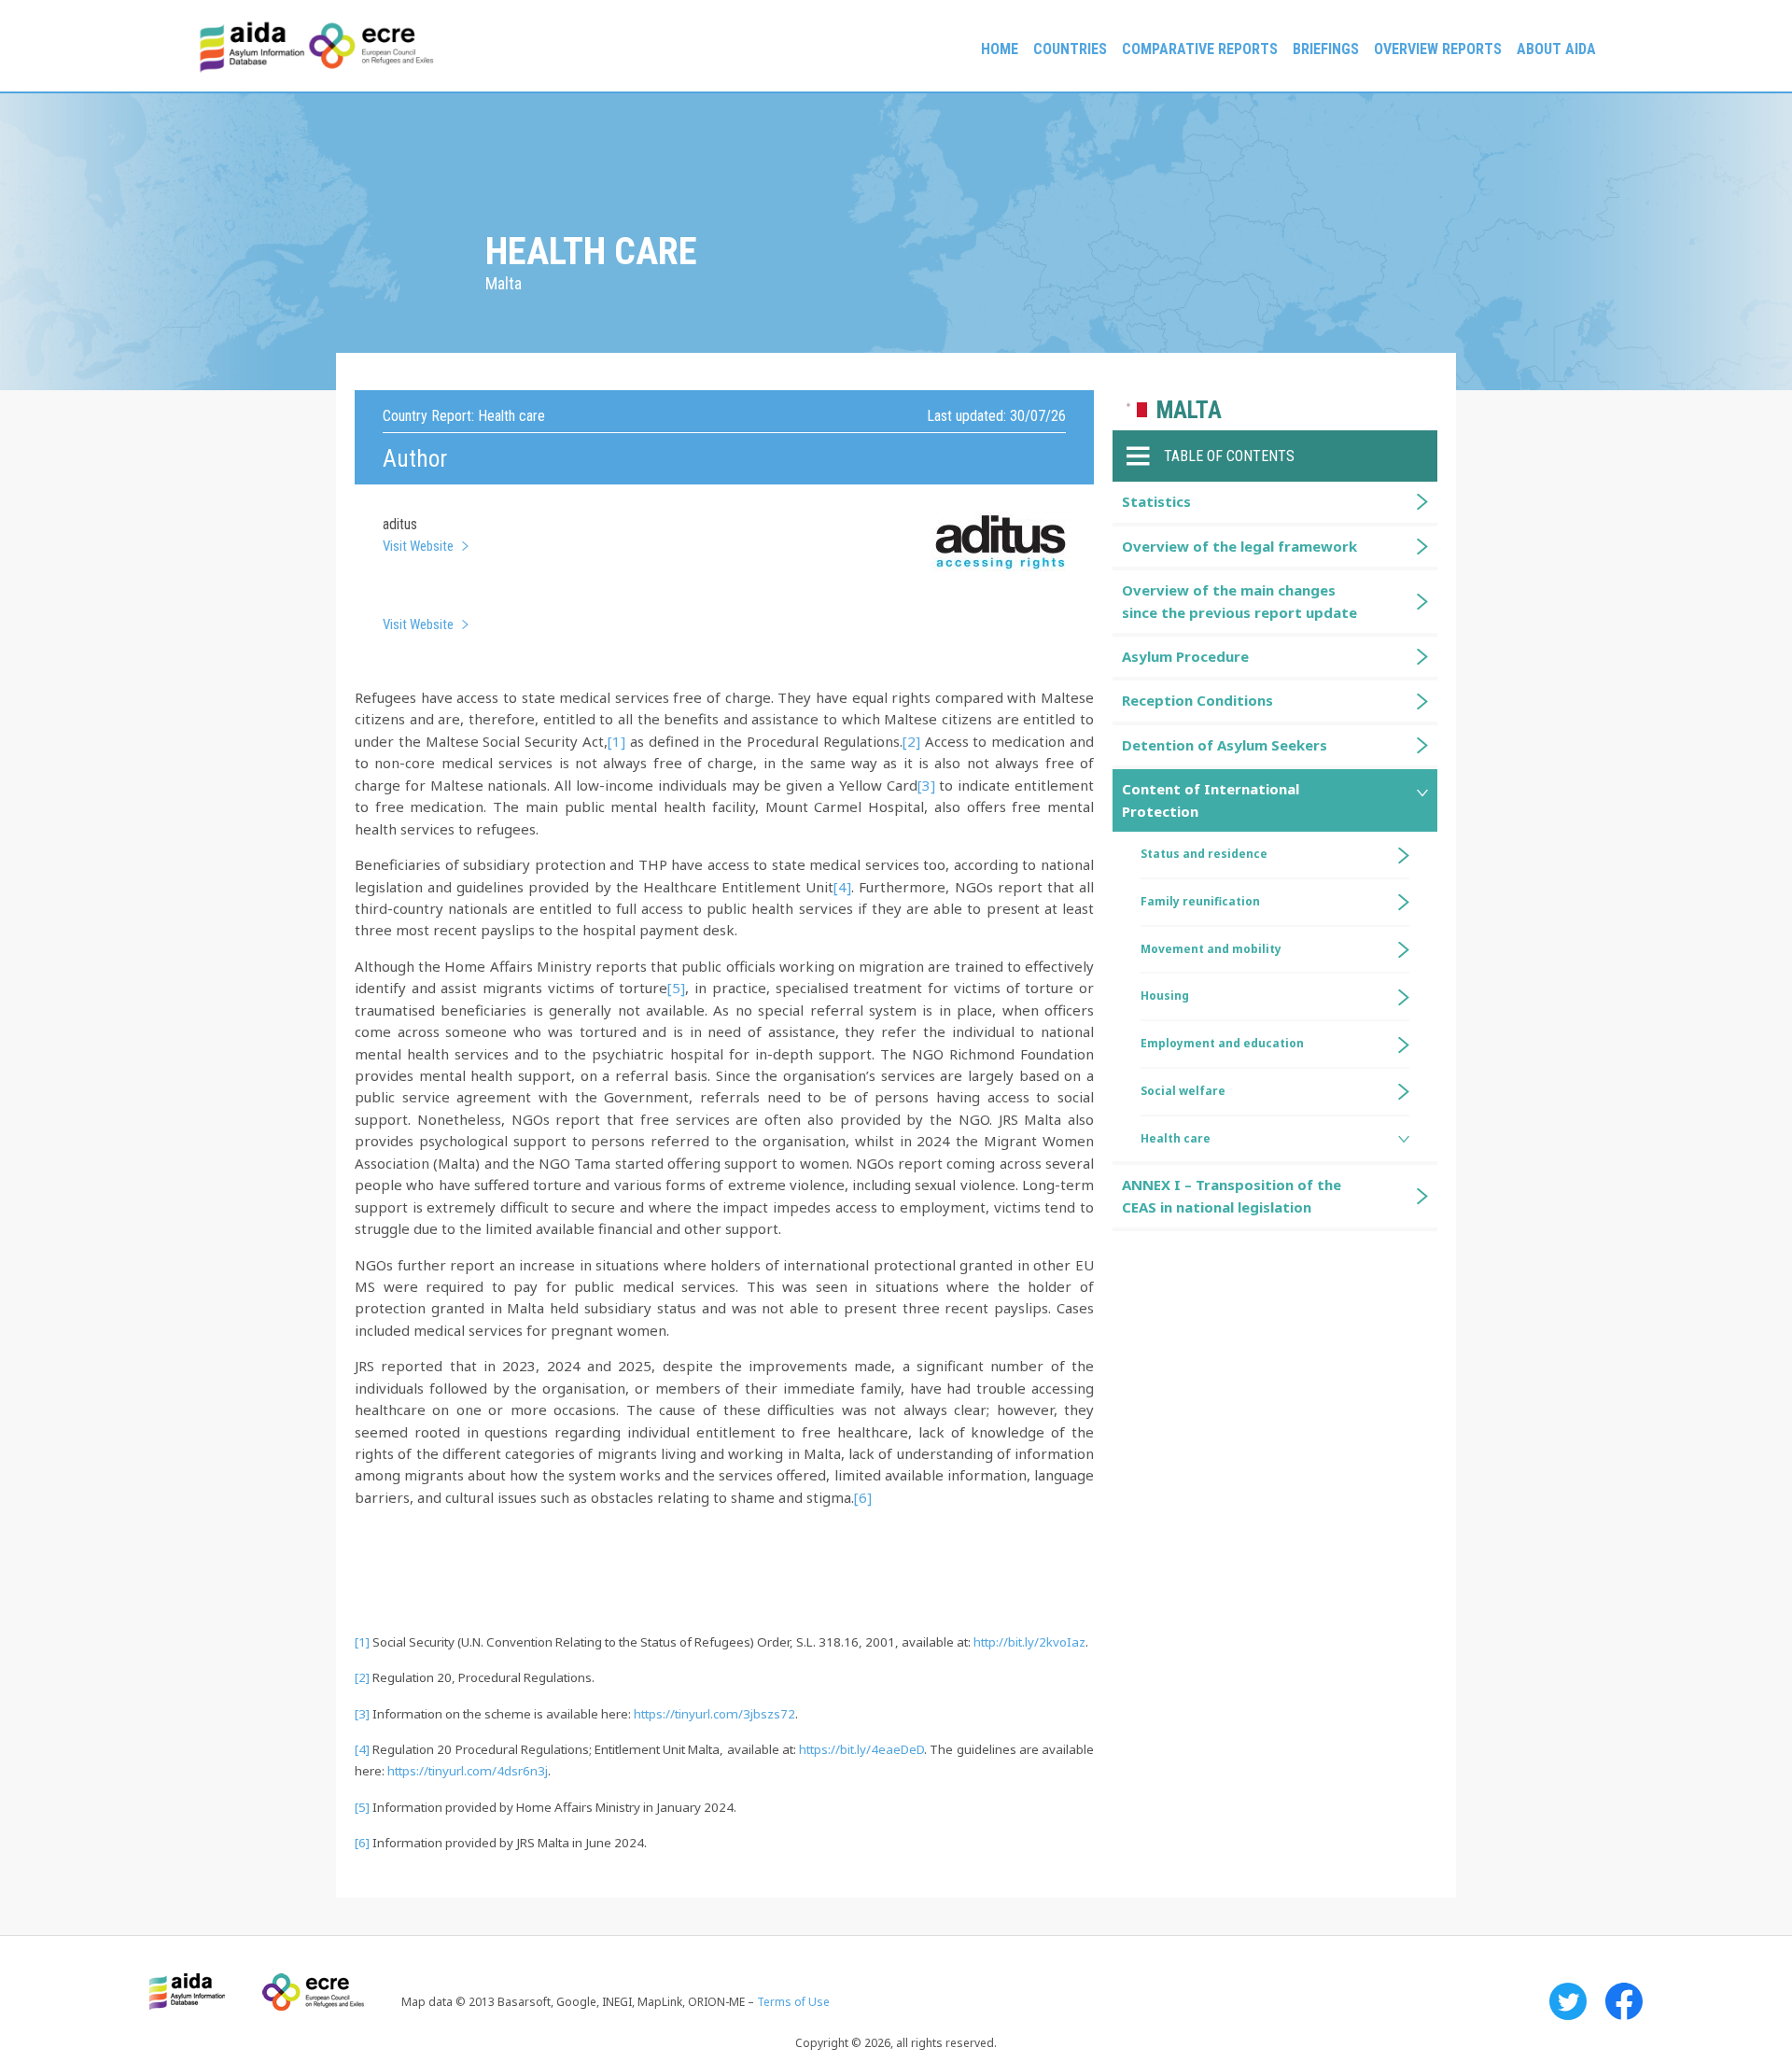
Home (1000, 49)
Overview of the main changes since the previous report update (1239, 601)
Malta (1189, 410)
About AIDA (1556, 49)
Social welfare (1183, 1091)
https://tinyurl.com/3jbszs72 (714, 1714)
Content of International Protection (1211, 800)
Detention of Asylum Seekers (1225, 745)
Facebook (1624, 2001)
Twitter (1568, 2001)
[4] (842, 887)
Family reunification (1200, 901)
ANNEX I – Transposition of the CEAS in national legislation (1232, 1195)
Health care (1176, 1138)
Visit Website (418, 546)
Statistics (1156, 501)
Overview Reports (1438, 49)
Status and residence (1204, 854)
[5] (676, 988)
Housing (1165, 996)
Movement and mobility (1211, 949)
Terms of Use (793, 2002)
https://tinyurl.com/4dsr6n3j (468, 1771)
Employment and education (1222, 1043)
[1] (616, 741)
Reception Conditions (1197, 700)
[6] (863, 1497)
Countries (1070, 49)
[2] (911, 741)
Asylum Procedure (1185, 656)
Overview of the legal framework (1239, 546)
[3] (926, 785)
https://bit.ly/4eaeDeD (861, 1749)
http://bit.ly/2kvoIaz (1029, 1642)
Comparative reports (1200, 49)
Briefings (1326, 49)
